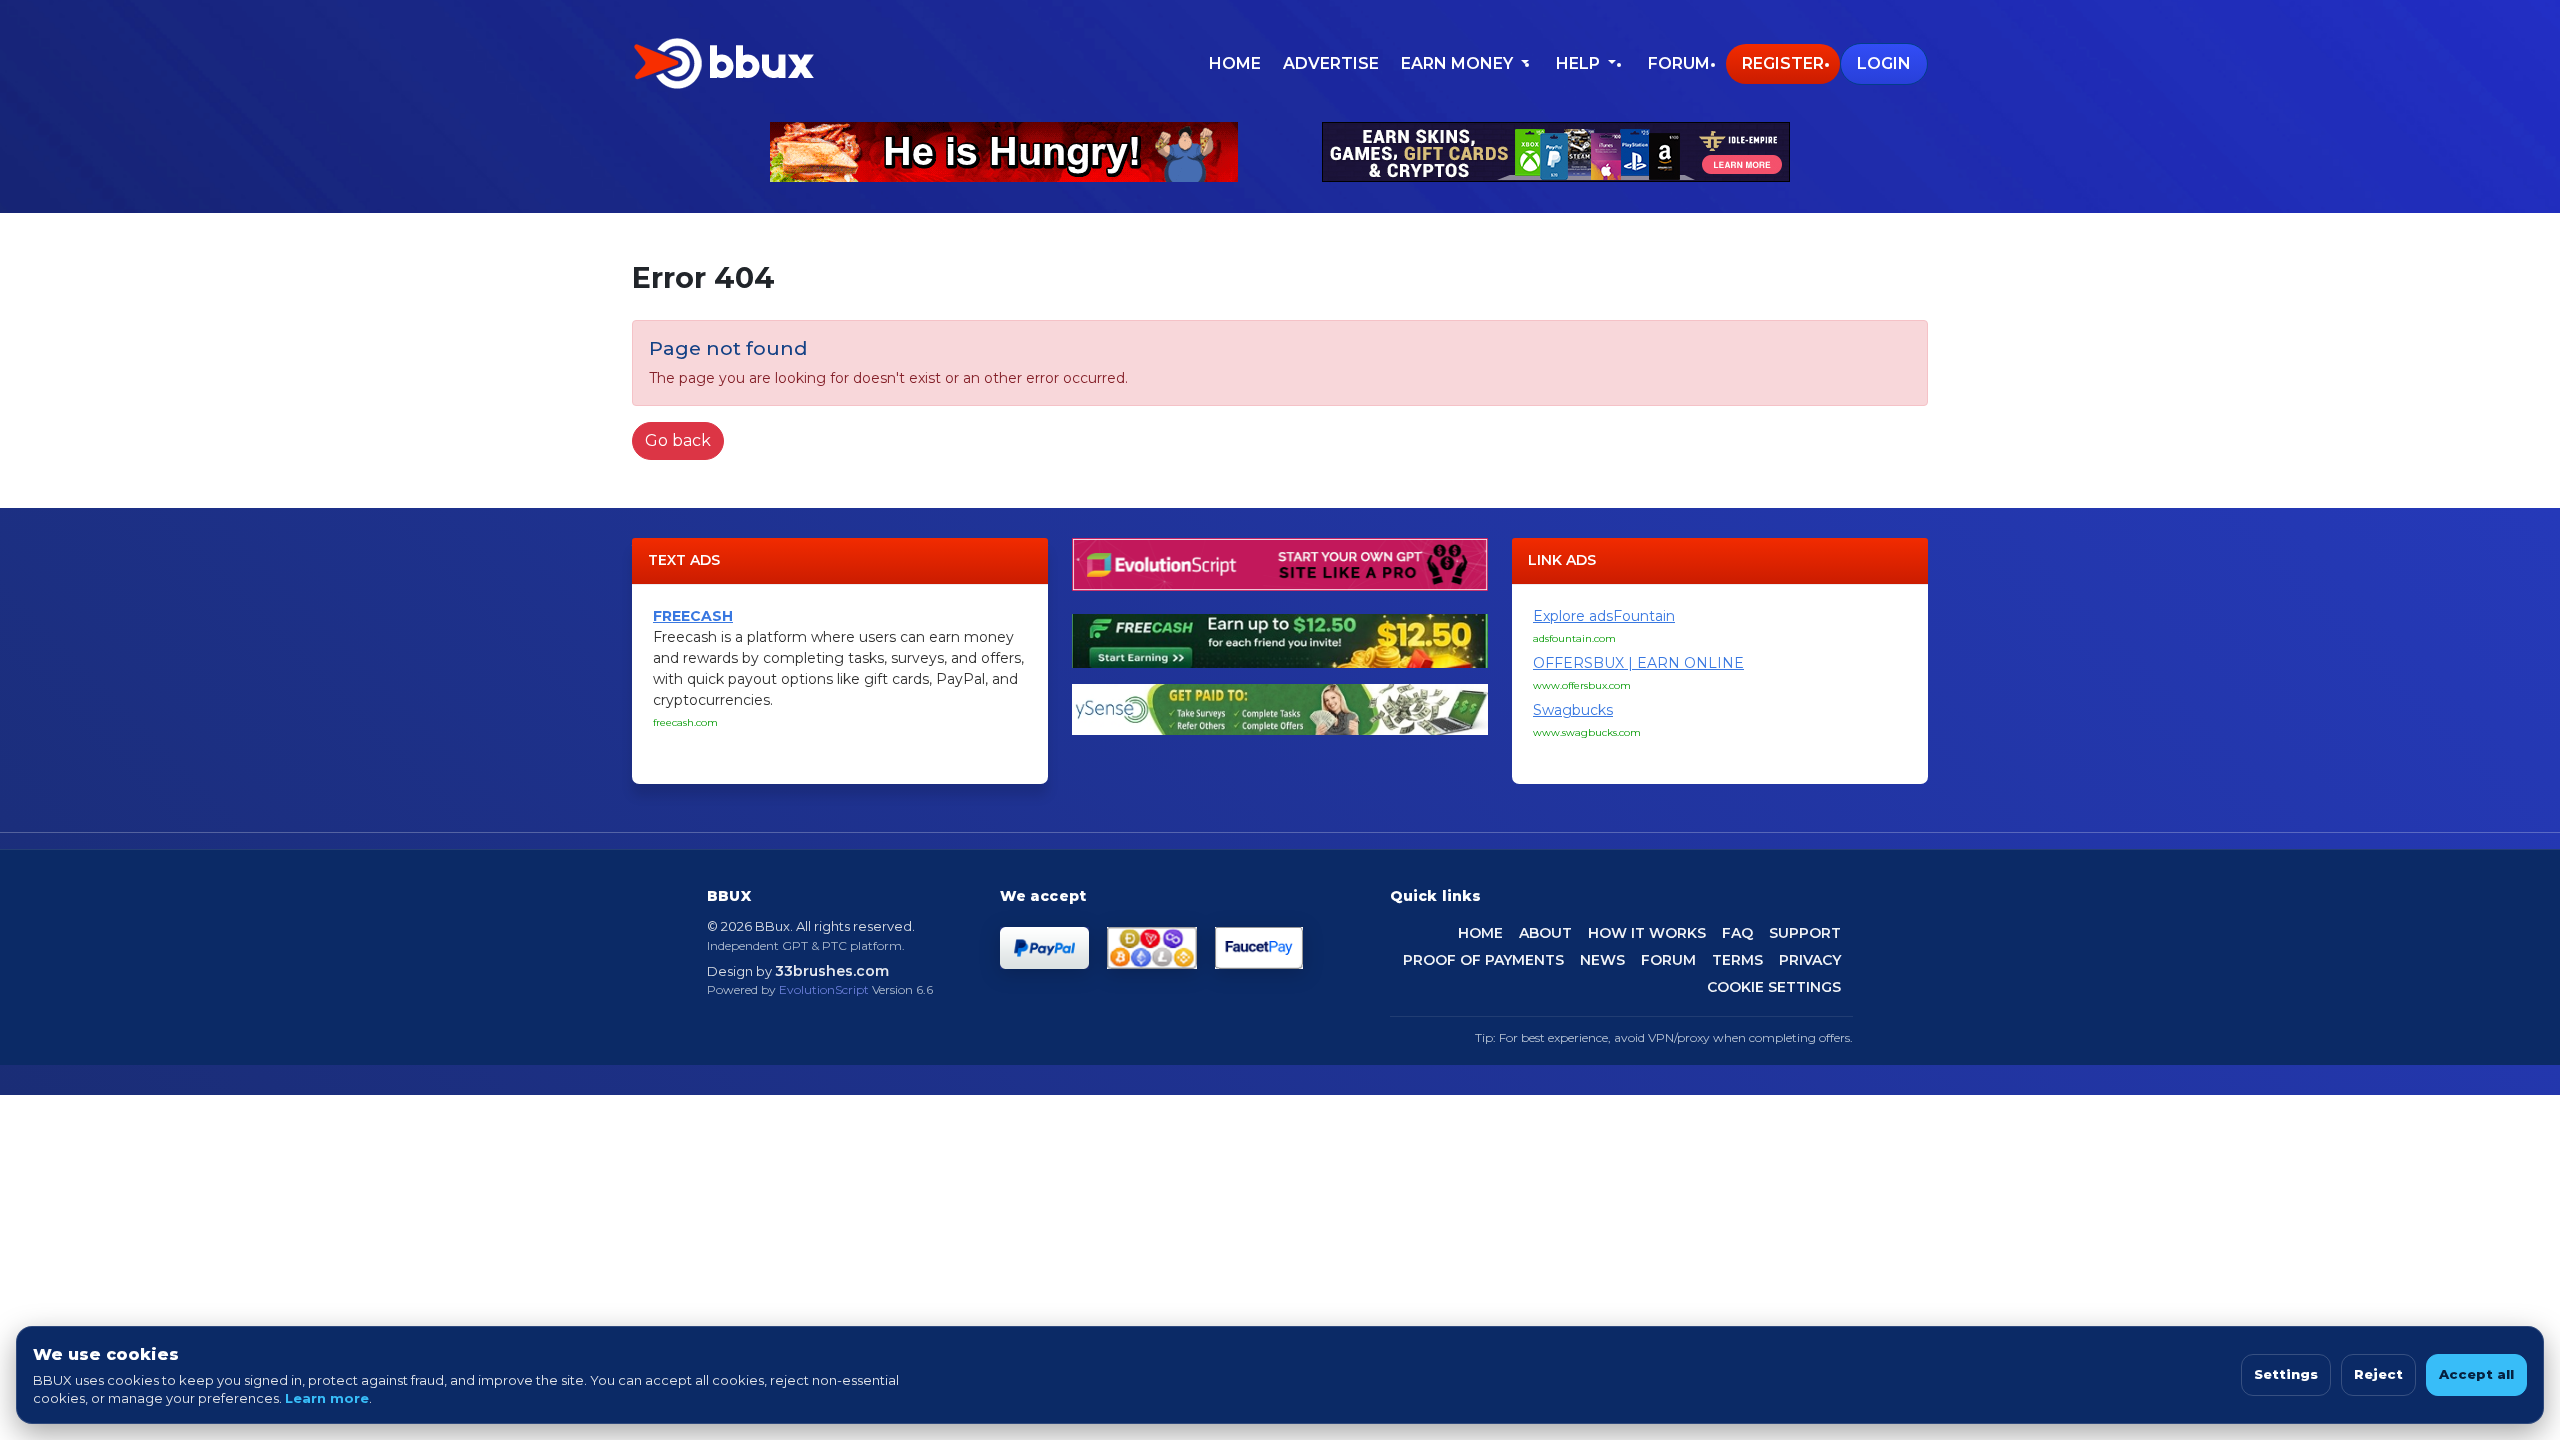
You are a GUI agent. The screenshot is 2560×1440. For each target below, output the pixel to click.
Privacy (1810, 960)
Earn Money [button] (1459, 63)
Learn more (327, 1398)
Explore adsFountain (1604, 616)
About (1545, 933)
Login (1884, 63)
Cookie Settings (1774, 987)
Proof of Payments (1483, 960)
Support (1805, 933)
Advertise (1331, 63)
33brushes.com (832, 971)
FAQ (1737, 933)
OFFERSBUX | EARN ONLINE (1638, 663)
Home (1235, 63)
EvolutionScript (824, 989)
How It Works (1647, 933)
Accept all (2476, 1374)
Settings (2286, 1374)
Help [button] (1580, 63)
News (1602, 960)
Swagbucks (1573, 710)
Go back (678, 440)
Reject (2378, 1374)
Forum (1679, 63)
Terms (1737, 960)
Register (1783, 63)
